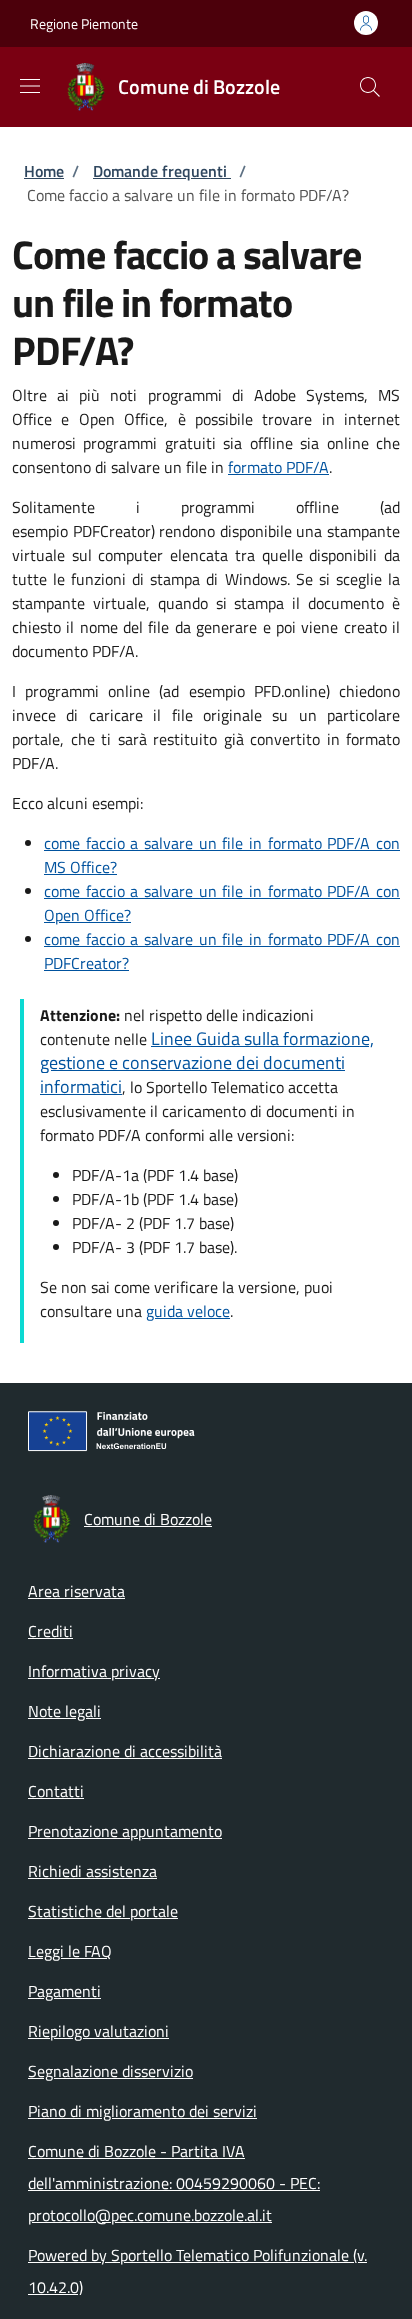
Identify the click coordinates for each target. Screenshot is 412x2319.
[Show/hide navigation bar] (30, 86)
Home (44, 171)
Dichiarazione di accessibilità (125, 1751)
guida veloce (188, 1311)
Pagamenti (64, 1991)
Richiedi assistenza (92, 1871)
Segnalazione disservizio (110, 2071)
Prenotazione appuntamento (125, 1831)
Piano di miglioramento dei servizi (142, 2111)
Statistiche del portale (103, 1911)
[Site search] (370, 87)
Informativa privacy (94, 1671)
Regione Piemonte (84, 23)
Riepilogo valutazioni (98, 2031)
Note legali (64, 1711)
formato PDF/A (278, 467)
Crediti (50, 1631)
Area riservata (76, 1591)
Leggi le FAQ (70, 1951)
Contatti (56, 1791)
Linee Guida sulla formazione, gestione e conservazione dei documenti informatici (207, 1062)
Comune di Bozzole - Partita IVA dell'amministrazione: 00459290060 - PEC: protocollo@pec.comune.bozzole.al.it (174, 2183)
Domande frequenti (162, 171)
